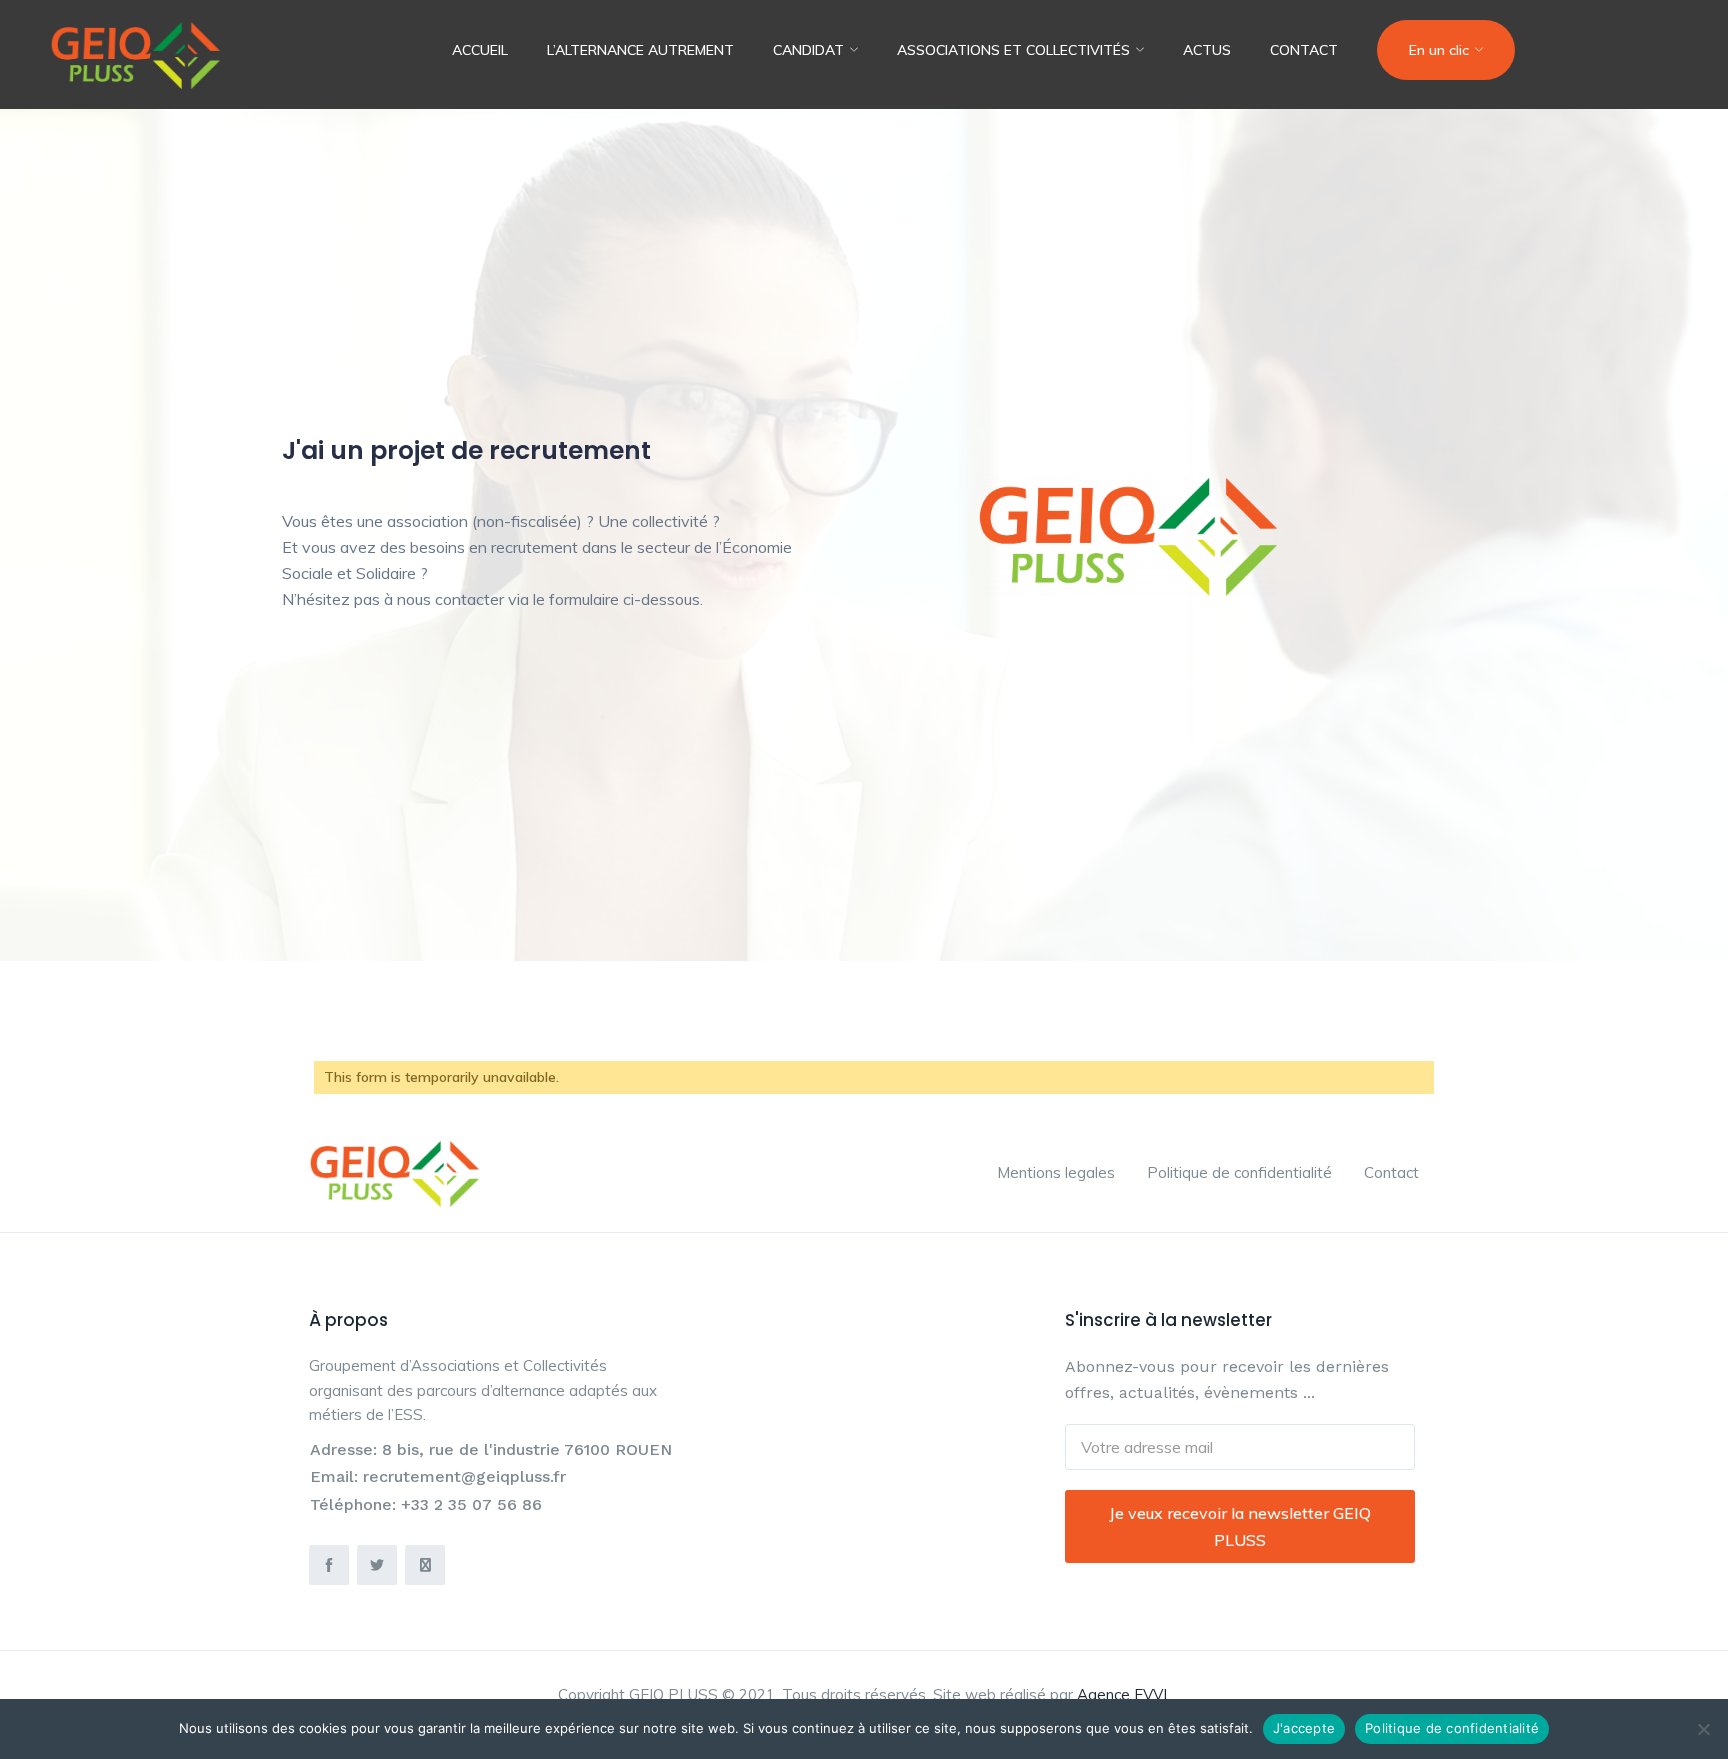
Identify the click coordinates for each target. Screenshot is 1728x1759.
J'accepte (1304, 1728)
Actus (1207, 50)
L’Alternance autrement (640, 50)
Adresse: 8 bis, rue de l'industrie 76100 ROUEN (491, 1449)
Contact (1304, 50)
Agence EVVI (1122, 1694)
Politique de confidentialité (1239, 1172)
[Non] (1703, 1729)
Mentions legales (1056, 1172)
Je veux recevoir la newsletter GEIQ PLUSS (1240, 1526)
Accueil (480, 50)
